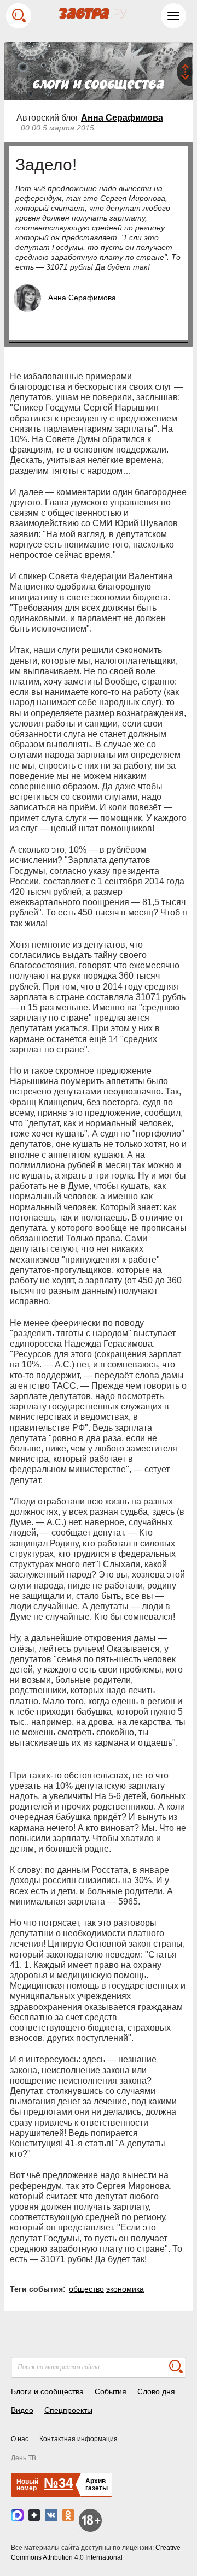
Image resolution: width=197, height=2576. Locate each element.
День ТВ (24, 2458)
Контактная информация (79, 2439)
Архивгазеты (97, 2485)
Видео (22, 2410)
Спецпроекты (68, 2410)
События (111, 2391)
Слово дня (156, 2391)
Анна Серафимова (122, 118)
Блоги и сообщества (47, 2391)
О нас (20, 2439)
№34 (58, 2483)
